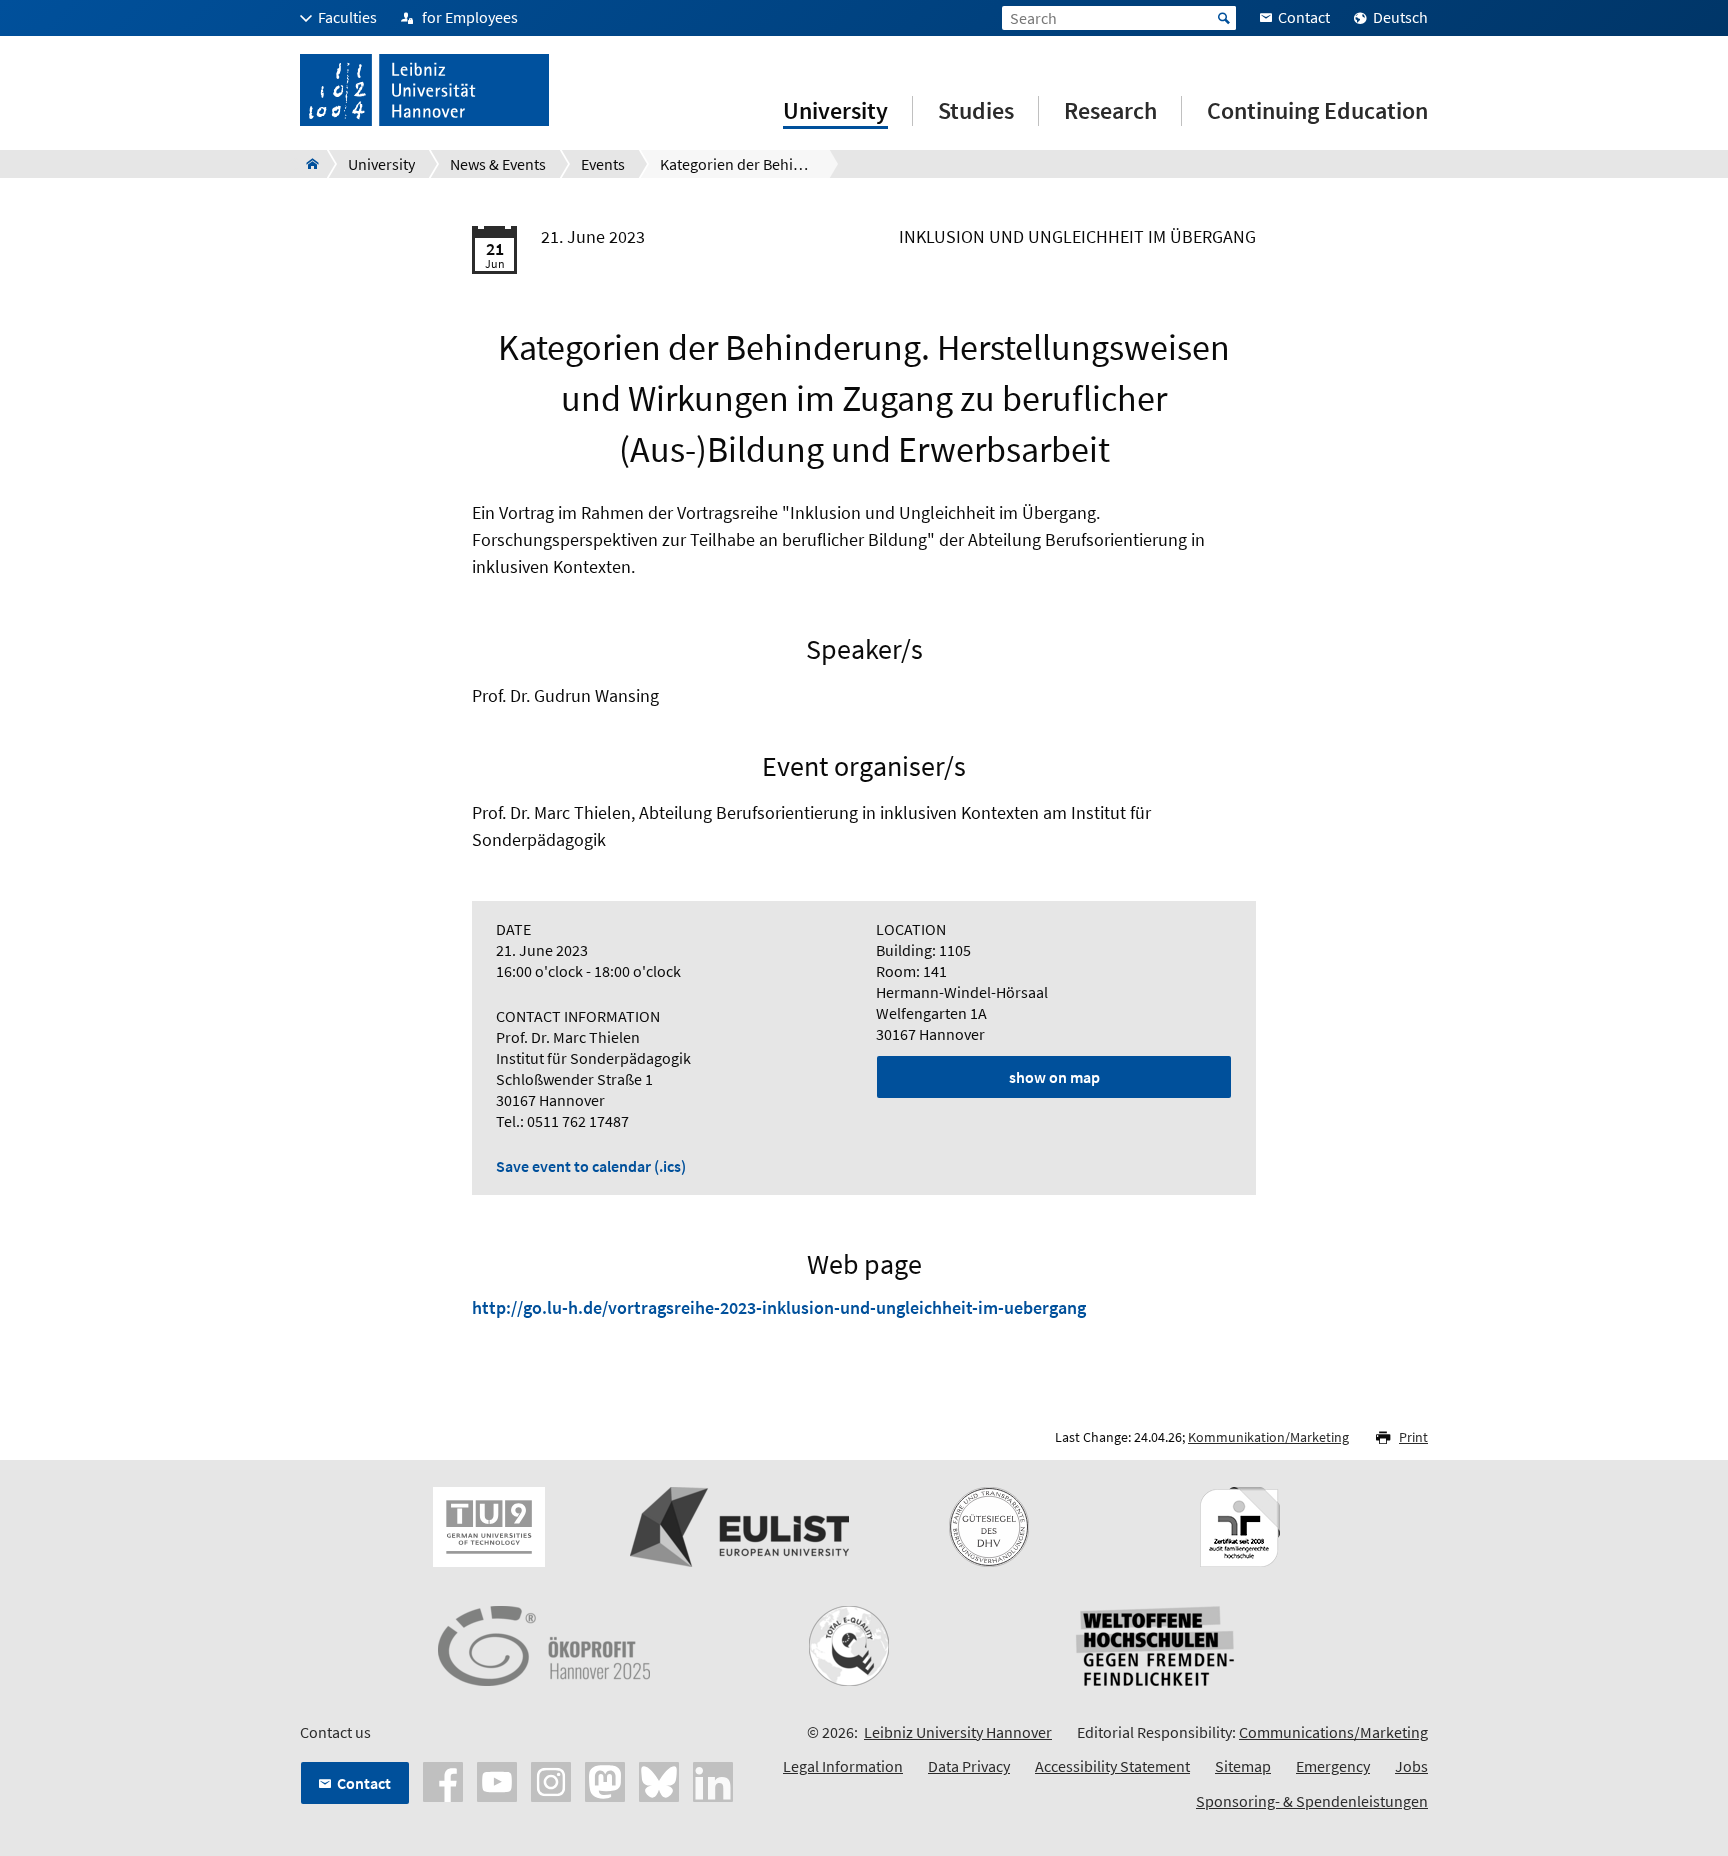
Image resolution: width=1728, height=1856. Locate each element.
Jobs (1411, 1766)
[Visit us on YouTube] (497, 1779)
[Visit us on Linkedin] (713, 1779)
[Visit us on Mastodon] (605, 1779)
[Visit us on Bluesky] (659, 1779)
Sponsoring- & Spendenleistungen (1312, 1801)
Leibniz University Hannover (958, 1732)
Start (1224, 18)
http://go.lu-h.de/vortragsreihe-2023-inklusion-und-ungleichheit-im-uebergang (779, 1307)
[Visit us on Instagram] (551, 1779)
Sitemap (1243, 1766)
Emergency (1333, 1766)
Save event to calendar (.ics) (591, 1166)
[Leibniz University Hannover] (306, 164)
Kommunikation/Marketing (1268, 1437)
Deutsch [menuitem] (1400, 17)
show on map (1054, 1077)
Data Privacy (969, 1766)
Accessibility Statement (1112, 1766)
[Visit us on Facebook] (443, 1779)
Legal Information (843, 1766)
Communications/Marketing (1333, 1732)
